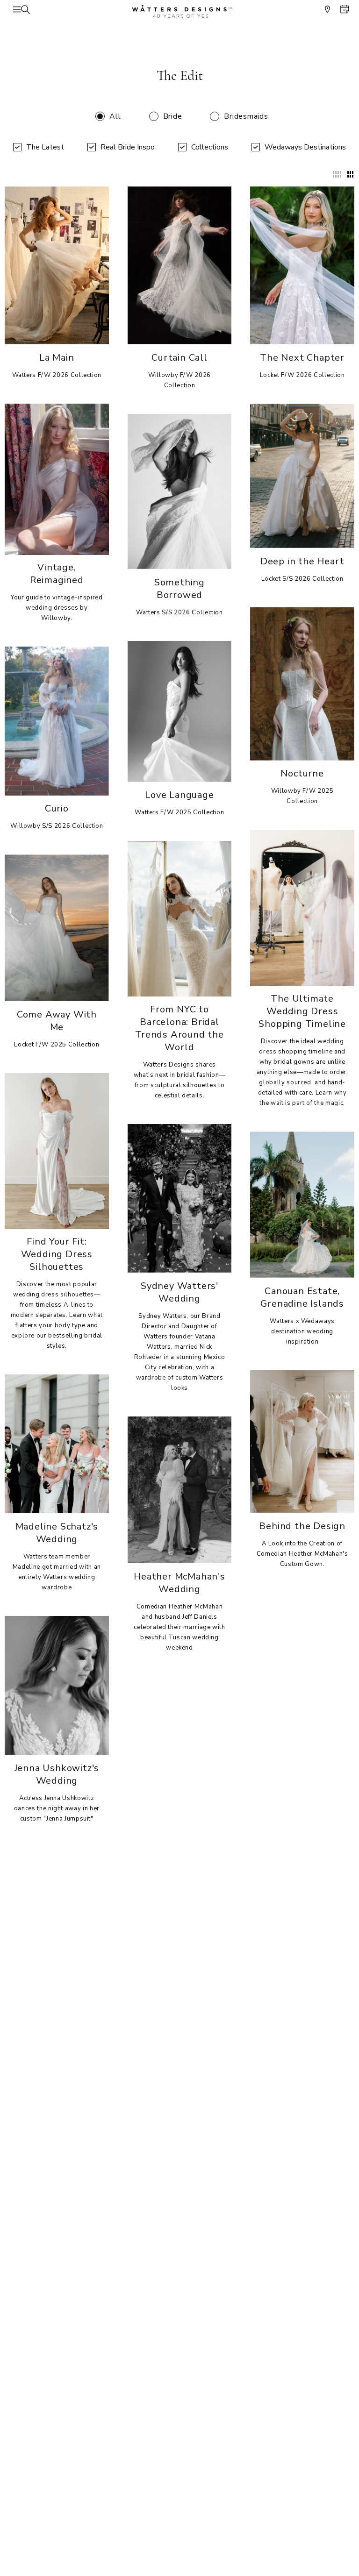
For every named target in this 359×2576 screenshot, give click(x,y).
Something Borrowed (179, 589)
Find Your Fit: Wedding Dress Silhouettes (57, 1254)
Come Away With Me (57, 1021)
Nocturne (302, 773)
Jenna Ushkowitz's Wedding (57, 1774)
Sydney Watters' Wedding (179, 1292)
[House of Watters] (179, 11)
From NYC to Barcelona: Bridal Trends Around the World (179, 1028)
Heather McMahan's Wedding (179, 1583)
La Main (57, 358)
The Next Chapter (302, 358)
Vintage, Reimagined (57, 574)
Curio (57, 808)
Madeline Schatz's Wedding (57, 1533)
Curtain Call (179, 358)
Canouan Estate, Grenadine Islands (302, 1297)
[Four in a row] (337, 174)
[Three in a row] (350, 174)
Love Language (179, 795)
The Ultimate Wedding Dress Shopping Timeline (302, 1011)
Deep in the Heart (302, 561)
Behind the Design (302, 1526)
